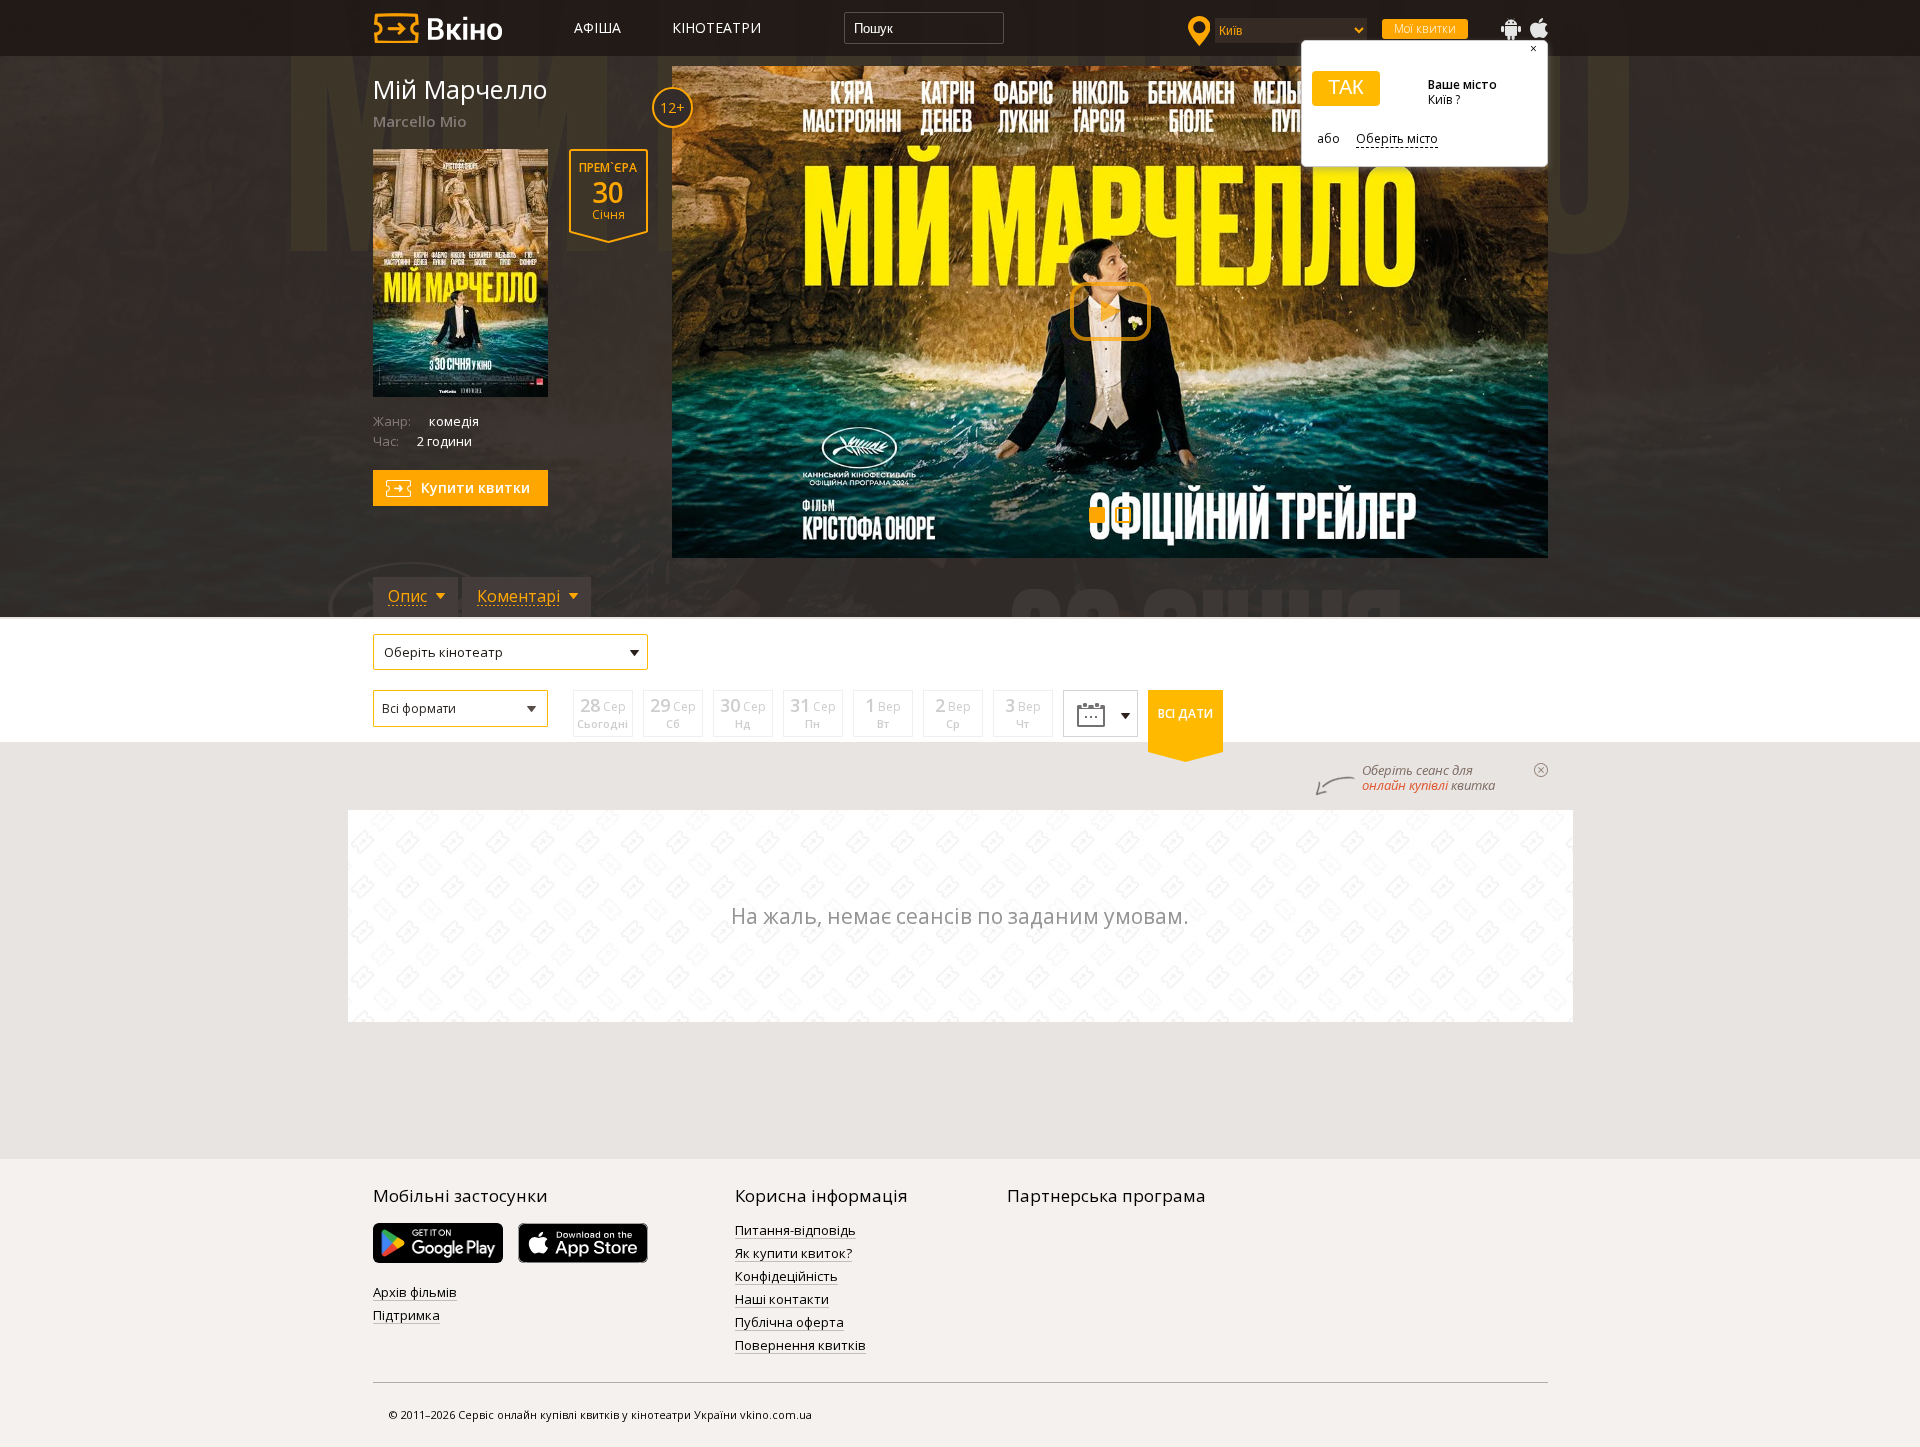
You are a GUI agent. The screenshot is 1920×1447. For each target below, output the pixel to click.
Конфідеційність (786, 1277)
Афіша (597, 27)
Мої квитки (1425, 28)
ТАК (1346, 87)
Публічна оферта (789, 1323)
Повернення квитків (800, 1346)
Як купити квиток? (793, 1254)
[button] (460, 708)
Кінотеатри (716, 27)
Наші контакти (782, 1300)
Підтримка (406, 1316)
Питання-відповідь (795, 1231)
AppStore (1538, 29)
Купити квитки (475, 487)
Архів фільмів (415, 1293)
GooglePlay (1511, 29)
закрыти (1541, 770)
